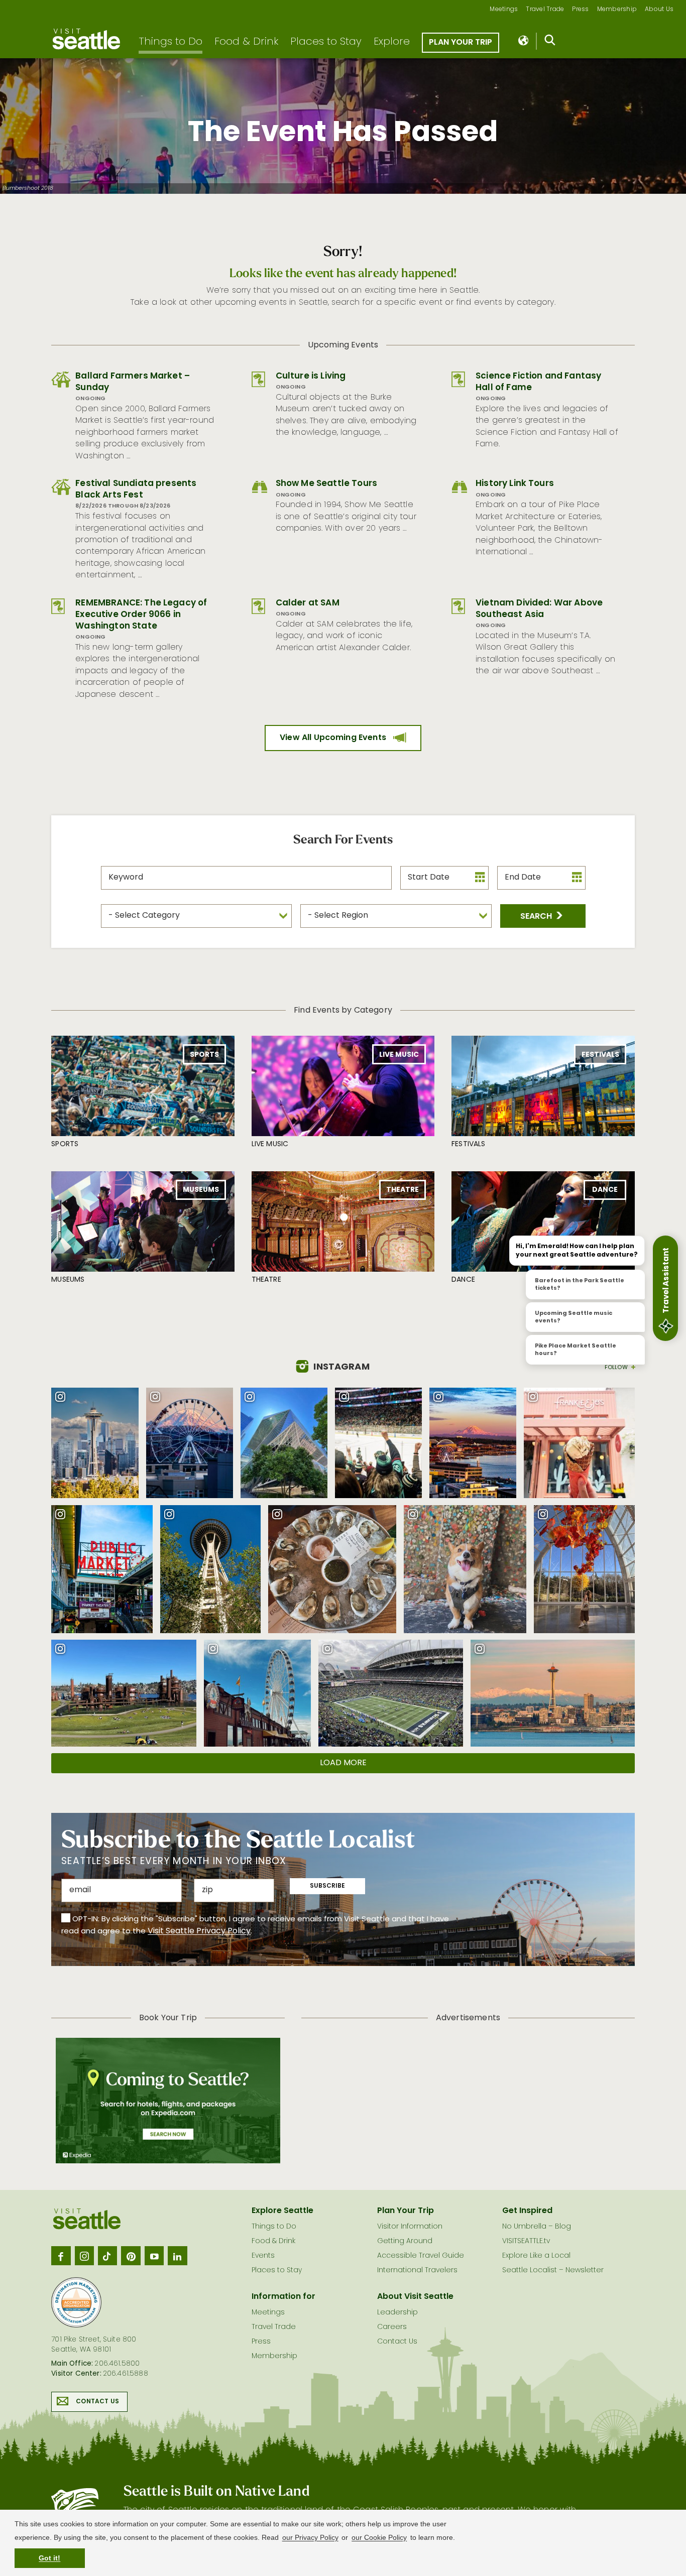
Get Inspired (527, 2211)
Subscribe (327, 1886)
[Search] (550, 42)
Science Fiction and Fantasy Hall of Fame (538, 382)
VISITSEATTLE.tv (526, 2241)
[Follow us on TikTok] (107, 2256)
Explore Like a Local (536, 2256)
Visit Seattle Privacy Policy (199, 1931)
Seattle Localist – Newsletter (553, 2271)
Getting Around (405, 2241)
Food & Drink (246, 42)
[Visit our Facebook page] (61, 2256)
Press (580, 10)
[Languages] (524, 41)
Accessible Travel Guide (421, 2256)
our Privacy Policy (310, 2537)
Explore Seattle (282, 2211)
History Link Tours (515, 484)
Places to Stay (326, 42)
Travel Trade (545, 10)
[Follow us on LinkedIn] (177, 2256)
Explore (392, 42)
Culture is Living (311, 376)
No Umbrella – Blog (537, 2227)
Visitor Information (410, 2227)
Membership (617, 10)
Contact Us (97, 2402)
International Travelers (417, 2271)
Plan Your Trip (461, 43)
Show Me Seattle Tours (326, 484)
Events (263, 2256)
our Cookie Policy (379, 2537)
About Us (659, 10)
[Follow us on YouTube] (154, 2256)
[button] (543, 916)
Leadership (397, 2313)
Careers (392, 2327)
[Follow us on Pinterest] (131, 2256)
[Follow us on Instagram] (84, 2256)
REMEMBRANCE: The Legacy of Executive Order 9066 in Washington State (141, 615)
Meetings (504, 10)
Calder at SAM (308, 603)
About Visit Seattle (415, 2297)
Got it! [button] (49, 2558)
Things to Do (170, 42)
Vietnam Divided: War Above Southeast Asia (539, 609)
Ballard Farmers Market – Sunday (133, 382)
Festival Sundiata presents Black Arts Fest (136, 489)
